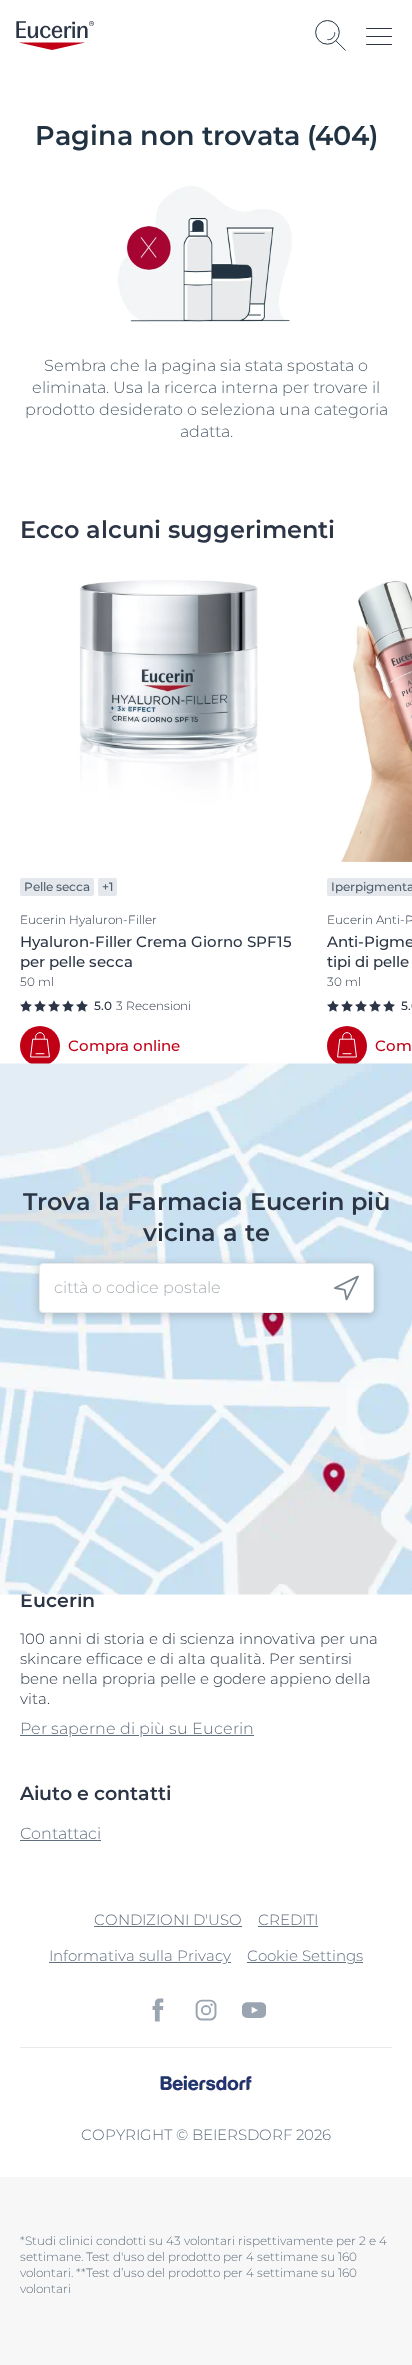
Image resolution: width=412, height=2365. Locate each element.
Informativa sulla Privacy (140, 1955)
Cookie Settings (305, 1955)
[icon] (346, 1288)
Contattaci (60, 1833)
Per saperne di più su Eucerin (137, 1728)
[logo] (55, 35)
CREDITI (288, 1919)
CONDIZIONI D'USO (168, 1919)
